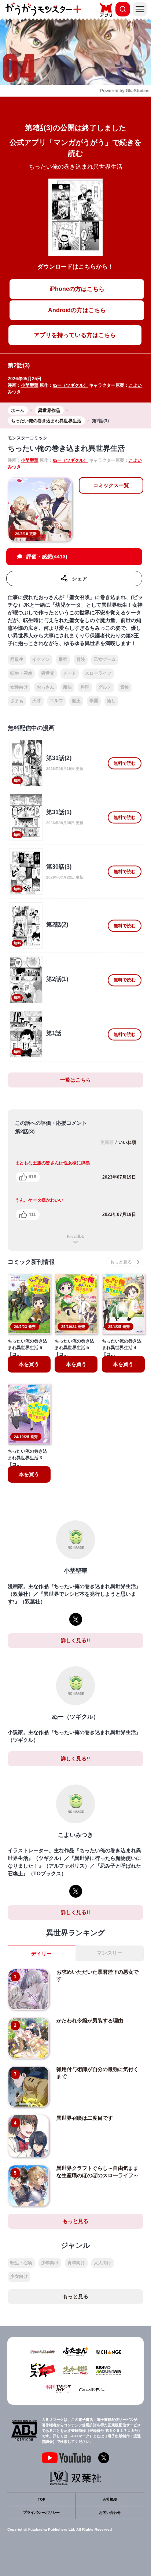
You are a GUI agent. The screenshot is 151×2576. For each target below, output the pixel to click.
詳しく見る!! (75, 1640)
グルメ (105, 687)
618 (32, 1177)
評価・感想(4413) (47, 557)
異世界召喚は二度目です (85, 2118)
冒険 (81, 659)
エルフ (56, 701)
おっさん (45, 687)
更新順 (107, 1142)
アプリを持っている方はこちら (75, 335)
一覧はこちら (75, 1080)
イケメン (41, 659)
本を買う (29, 1364)
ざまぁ (17, 701)
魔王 (76, 701)
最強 (63, 659)
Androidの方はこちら (77, 310)
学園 (94, 701)
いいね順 (127, 1142)
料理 (85, 687)
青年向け (76, 2263)
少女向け (19, 2276)
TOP (42, 2499)
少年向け (50, 2263)
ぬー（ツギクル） (70, 385)
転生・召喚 (21, 673)
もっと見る (75, 1236)
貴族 (125, 687)
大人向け (103, 2263)
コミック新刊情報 (31, 1262)
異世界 (48, 673)
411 (32, 1214)
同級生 (17, 659)
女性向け (19, 687)
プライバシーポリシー (41, 2513)
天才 (37, 701)
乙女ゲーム (105, 659)
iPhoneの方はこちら (77, 289)
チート (70, 673)
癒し (111, 701)
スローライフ (98, 673)
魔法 (67, 687)
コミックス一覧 (111, 485)
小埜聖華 (30, 385)
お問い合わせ (110, 2513)
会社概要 (110, 2499)
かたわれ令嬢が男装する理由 (90, 2021)
